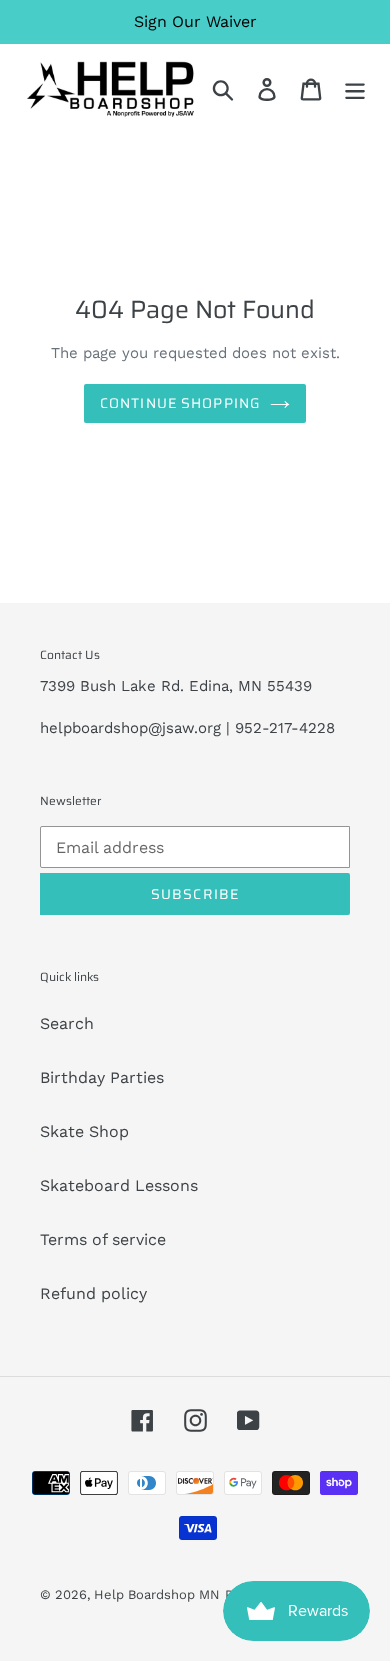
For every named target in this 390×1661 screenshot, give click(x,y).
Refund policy (93, 1293)
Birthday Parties (102, 1077)
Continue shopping (180, 403)
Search (67, 1023)
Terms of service (103, 1239)
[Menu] (355, 89)
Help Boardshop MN (157, 1594)
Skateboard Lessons (119, 1185)
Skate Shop (84, 1131)
